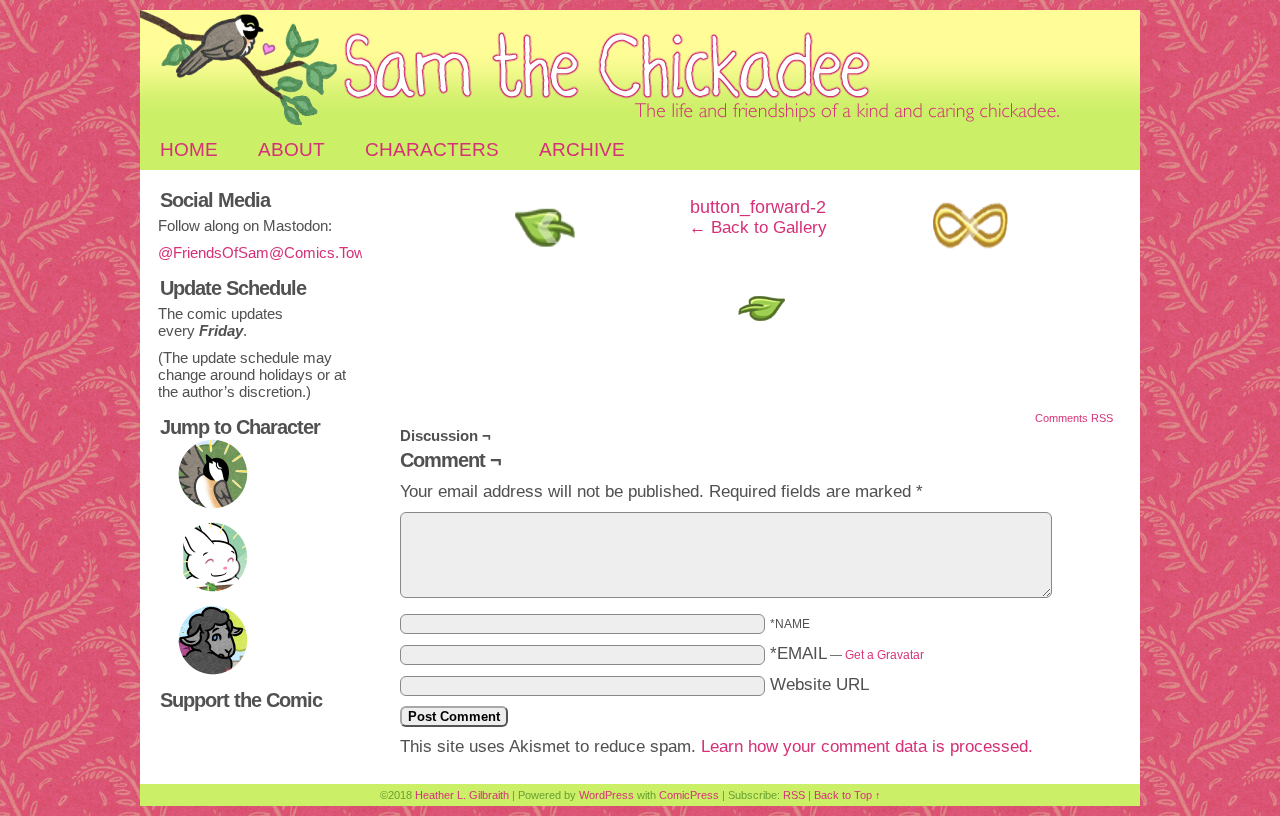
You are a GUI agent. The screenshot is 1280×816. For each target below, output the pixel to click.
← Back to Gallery (758, 227)
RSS (794, 795)
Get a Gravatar (884, 655)
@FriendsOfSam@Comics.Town (265, 252)
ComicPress (689, 795)
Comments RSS (1074, 418)
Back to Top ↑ (847, 795)
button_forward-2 (758, 207)
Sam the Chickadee (640, 70)
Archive (582, 149)
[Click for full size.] (759, 326)
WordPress (606, 795)
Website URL (819, 684)
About (291, 149)
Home (189, 149)
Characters (432, 149)
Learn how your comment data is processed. (867, 746)
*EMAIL (847, 653)
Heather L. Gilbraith (462, 795)
